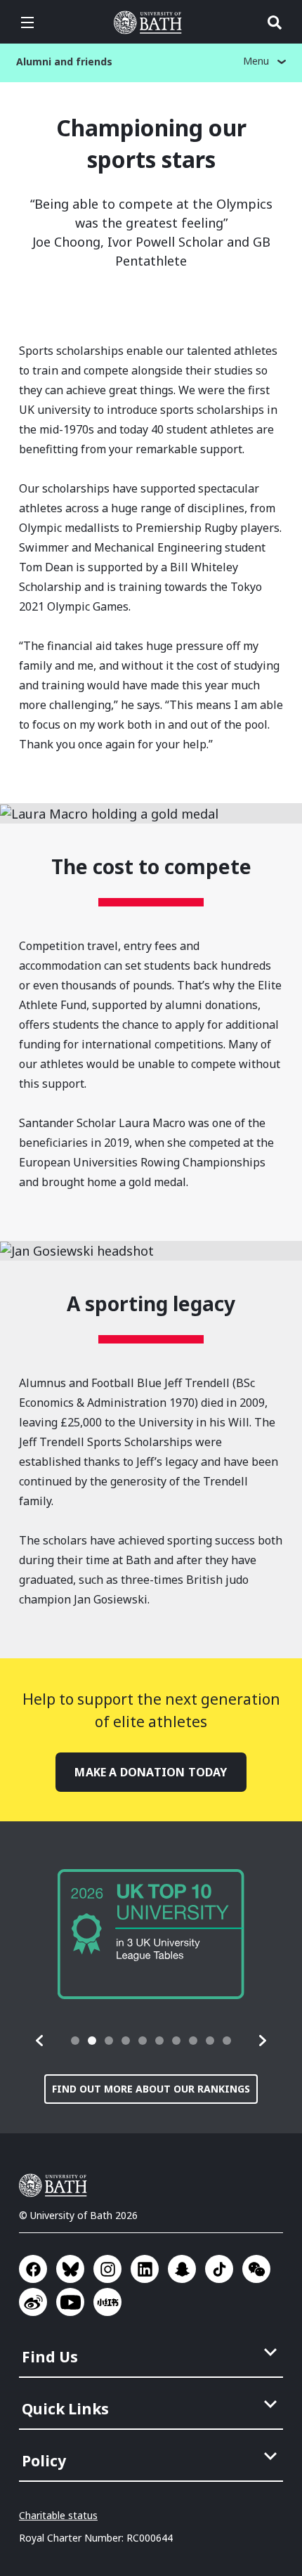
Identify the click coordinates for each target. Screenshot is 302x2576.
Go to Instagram (107, 2269)
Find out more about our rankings (151, 2089)
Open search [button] (275, 22)
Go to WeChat (256, 2269)
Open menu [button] (27, 22)
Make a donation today (151, 1772)
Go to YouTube (70, 2302)
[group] (151, 1934)
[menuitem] (152, 2353)
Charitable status (58, 2515)
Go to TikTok (219, 2269)
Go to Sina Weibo (33, 2302)
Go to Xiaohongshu (107, 2302)
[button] (40, 2041)
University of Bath (151, 22)
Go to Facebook (33, 2269)
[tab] (75, 2041)
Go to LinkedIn (145, 2269)
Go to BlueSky (70, 2269)
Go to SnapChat (182, 2269)
